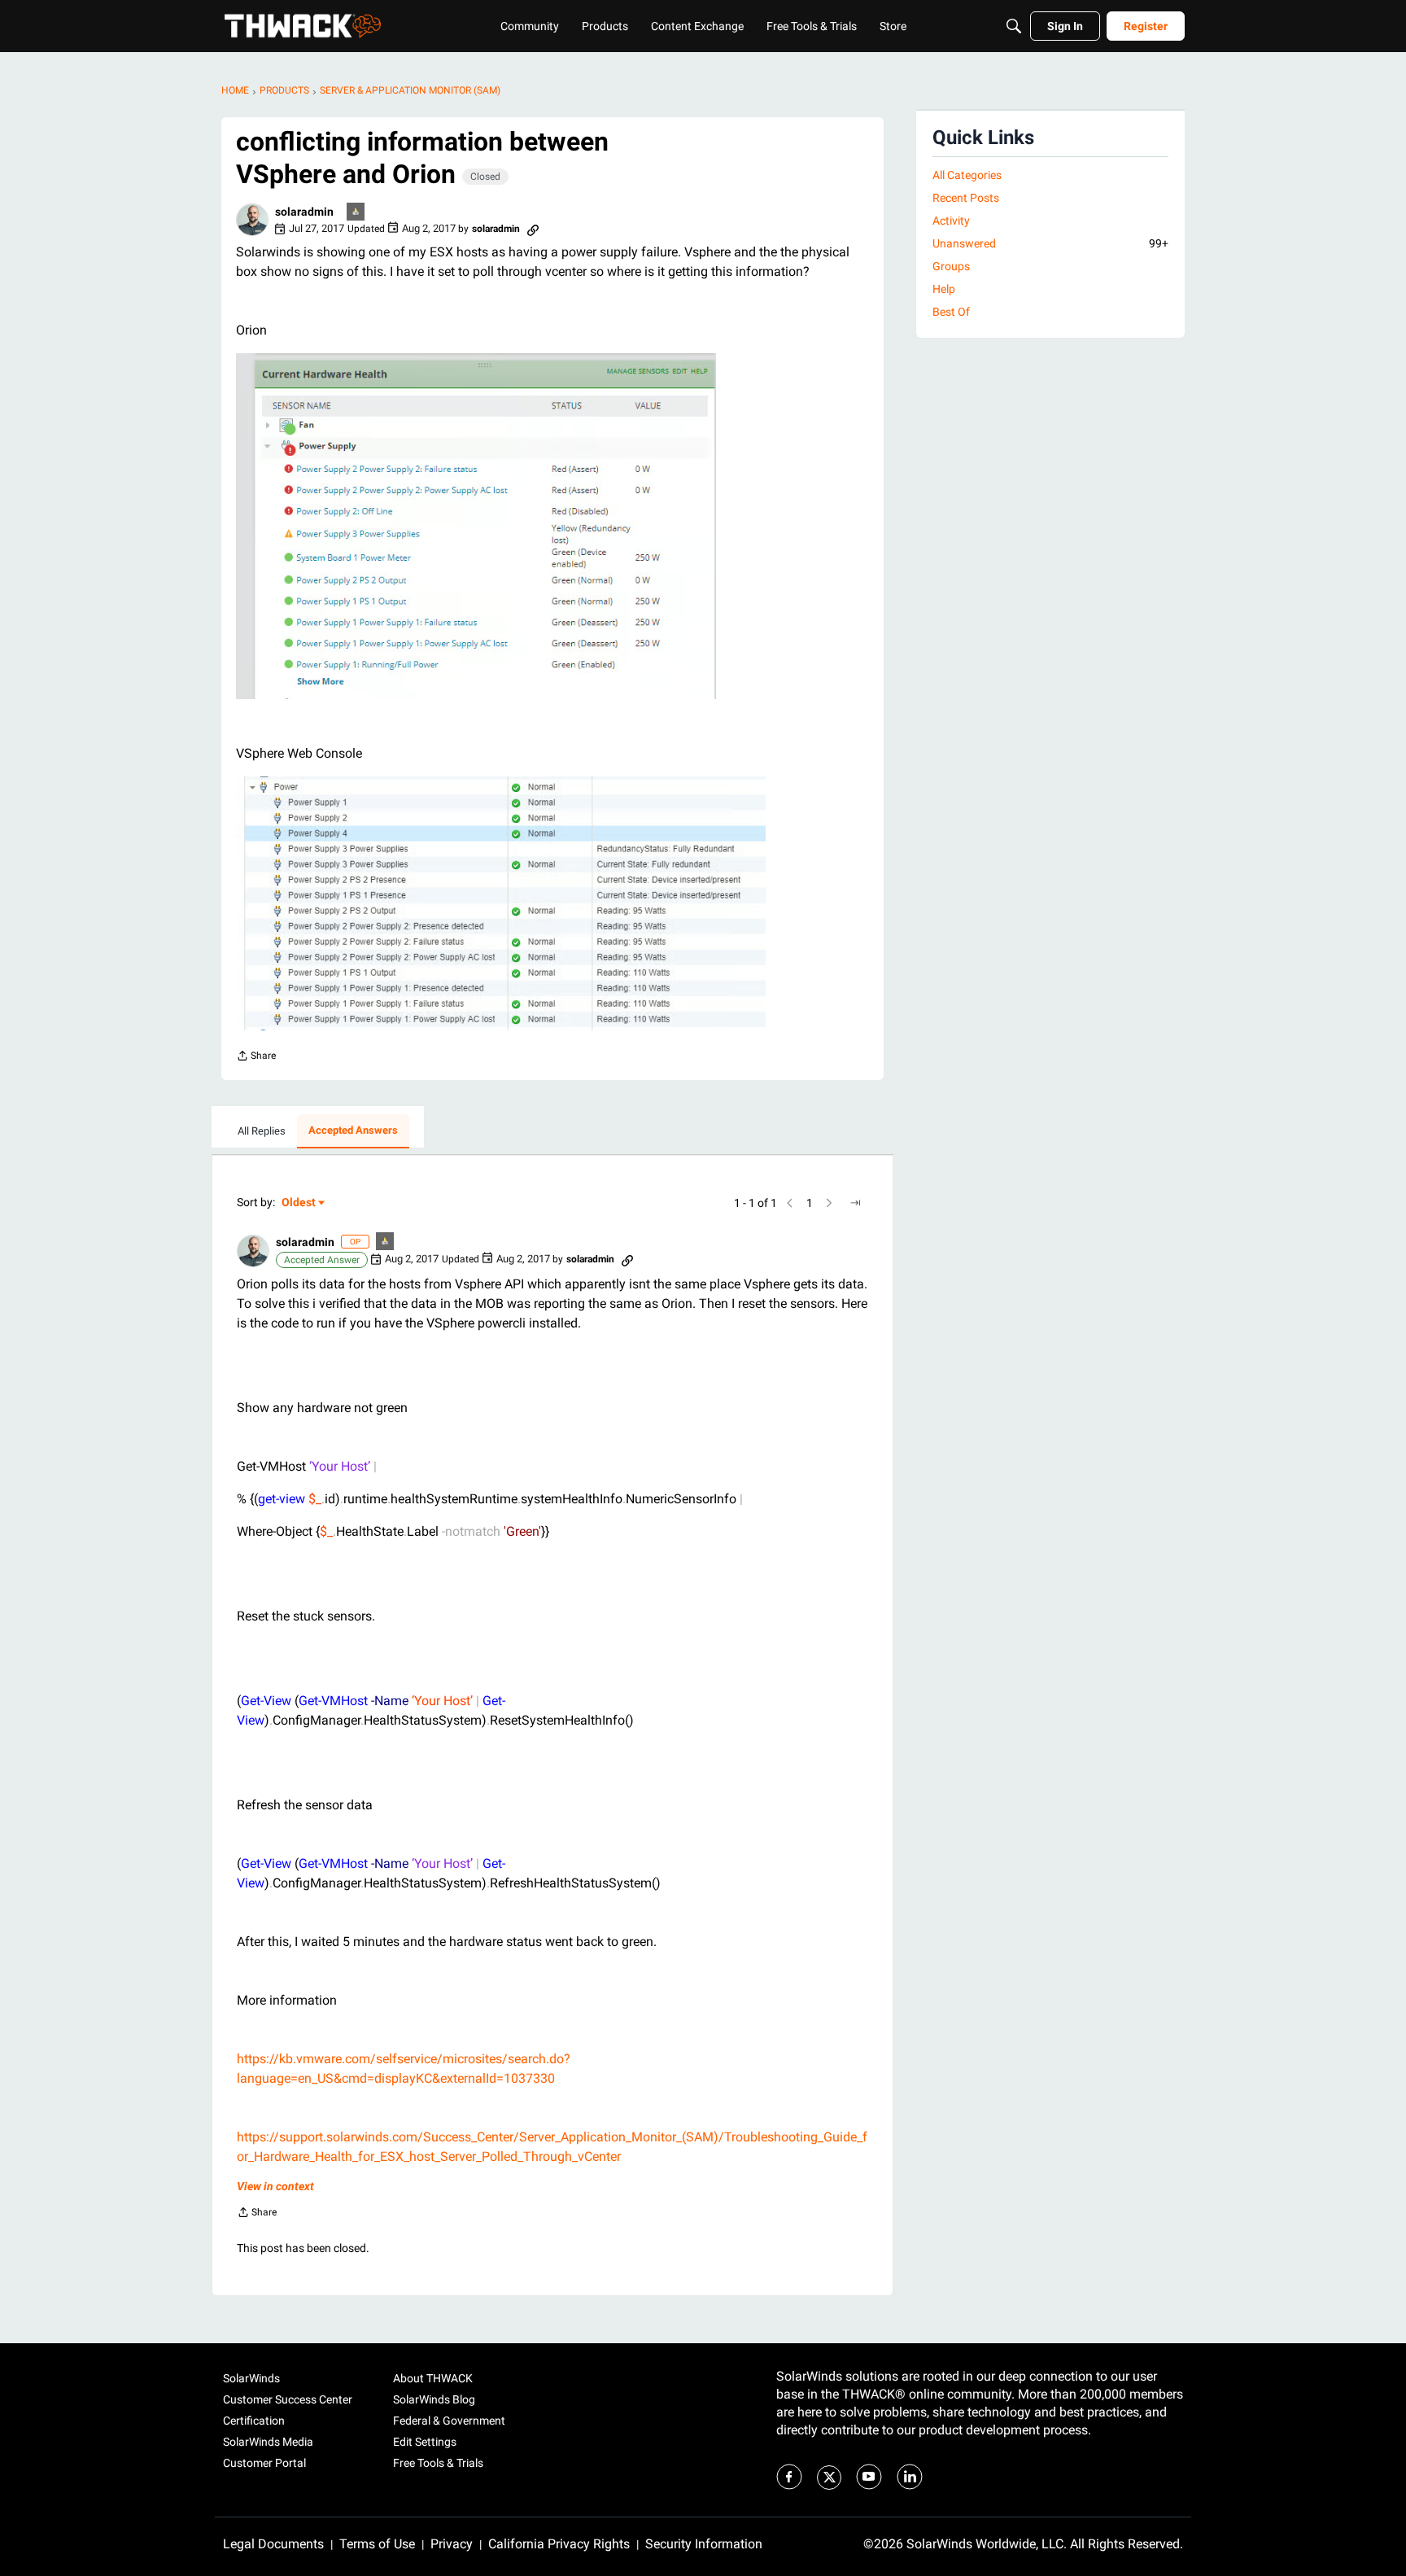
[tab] (262, 1131)
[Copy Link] (533, 229)
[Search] (1014, 26)
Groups (951, 266)
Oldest (299, 1203)
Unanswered (1050, 243)
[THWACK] (303, 26)
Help (944, 289)
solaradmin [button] (304, 212)
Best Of (951, 312)
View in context (275, 2186)
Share (256, 1058)
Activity (951, 221)
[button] (252, 220)
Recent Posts (966, 198)
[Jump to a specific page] (855, 1203)
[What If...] (356, 213)
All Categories (967, 175)
